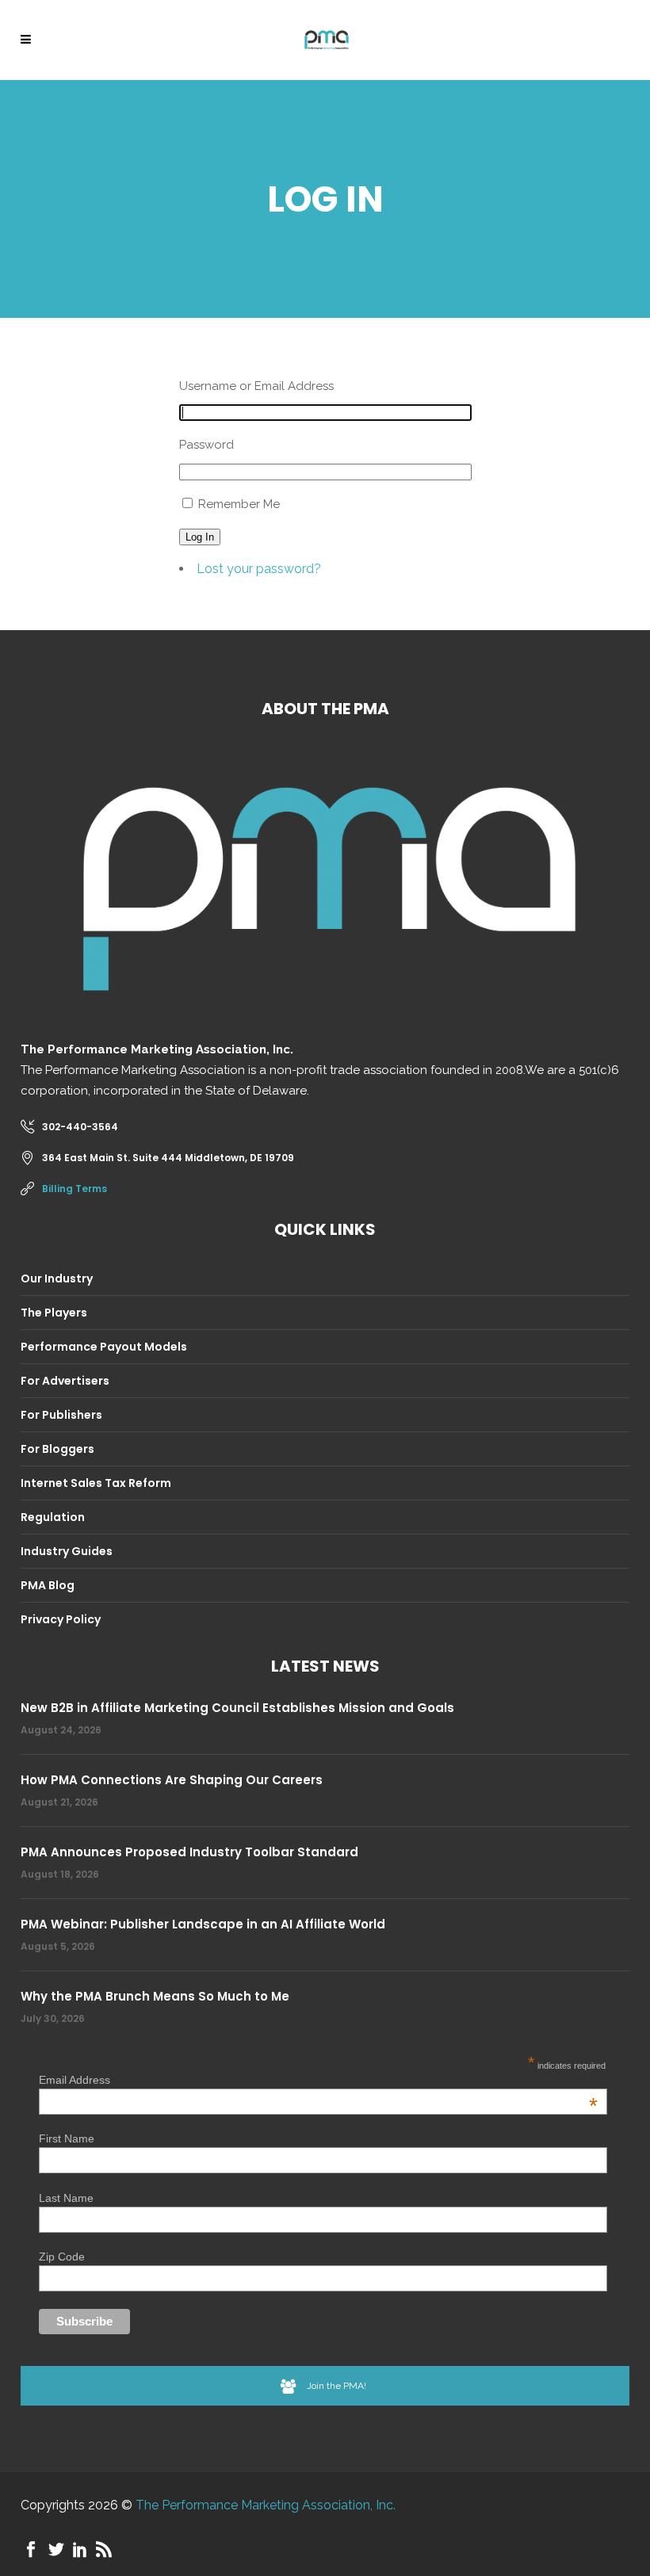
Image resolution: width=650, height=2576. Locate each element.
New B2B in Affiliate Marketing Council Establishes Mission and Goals (237, 1708)
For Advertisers (65, 1381)
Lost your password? (259, 569)
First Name (67, 2138)
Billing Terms (75, 1189)
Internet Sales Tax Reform (96, 1483)
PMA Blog (48, 1585)
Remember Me (239, 504)
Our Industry (57, 1278)
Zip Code (62, 2257)
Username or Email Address (256, 386)
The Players (54, 1313)
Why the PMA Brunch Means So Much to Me (155, 1996)
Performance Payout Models (104, 1347)
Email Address (318, 2080)
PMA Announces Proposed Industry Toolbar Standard (189, 1852)
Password (206, 445)
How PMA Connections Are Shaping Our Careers (172, 1780)
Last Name (66, 2198)
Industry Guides (67, 1551)
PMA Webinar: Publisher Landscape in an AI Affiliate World (203, 1924)
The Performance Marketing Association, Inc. (266, 2505)
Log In (200, 537)
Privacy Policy (61, 1619)
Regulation (53, 1517)
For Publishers (61, 1415)
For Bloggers (57, 1449)
